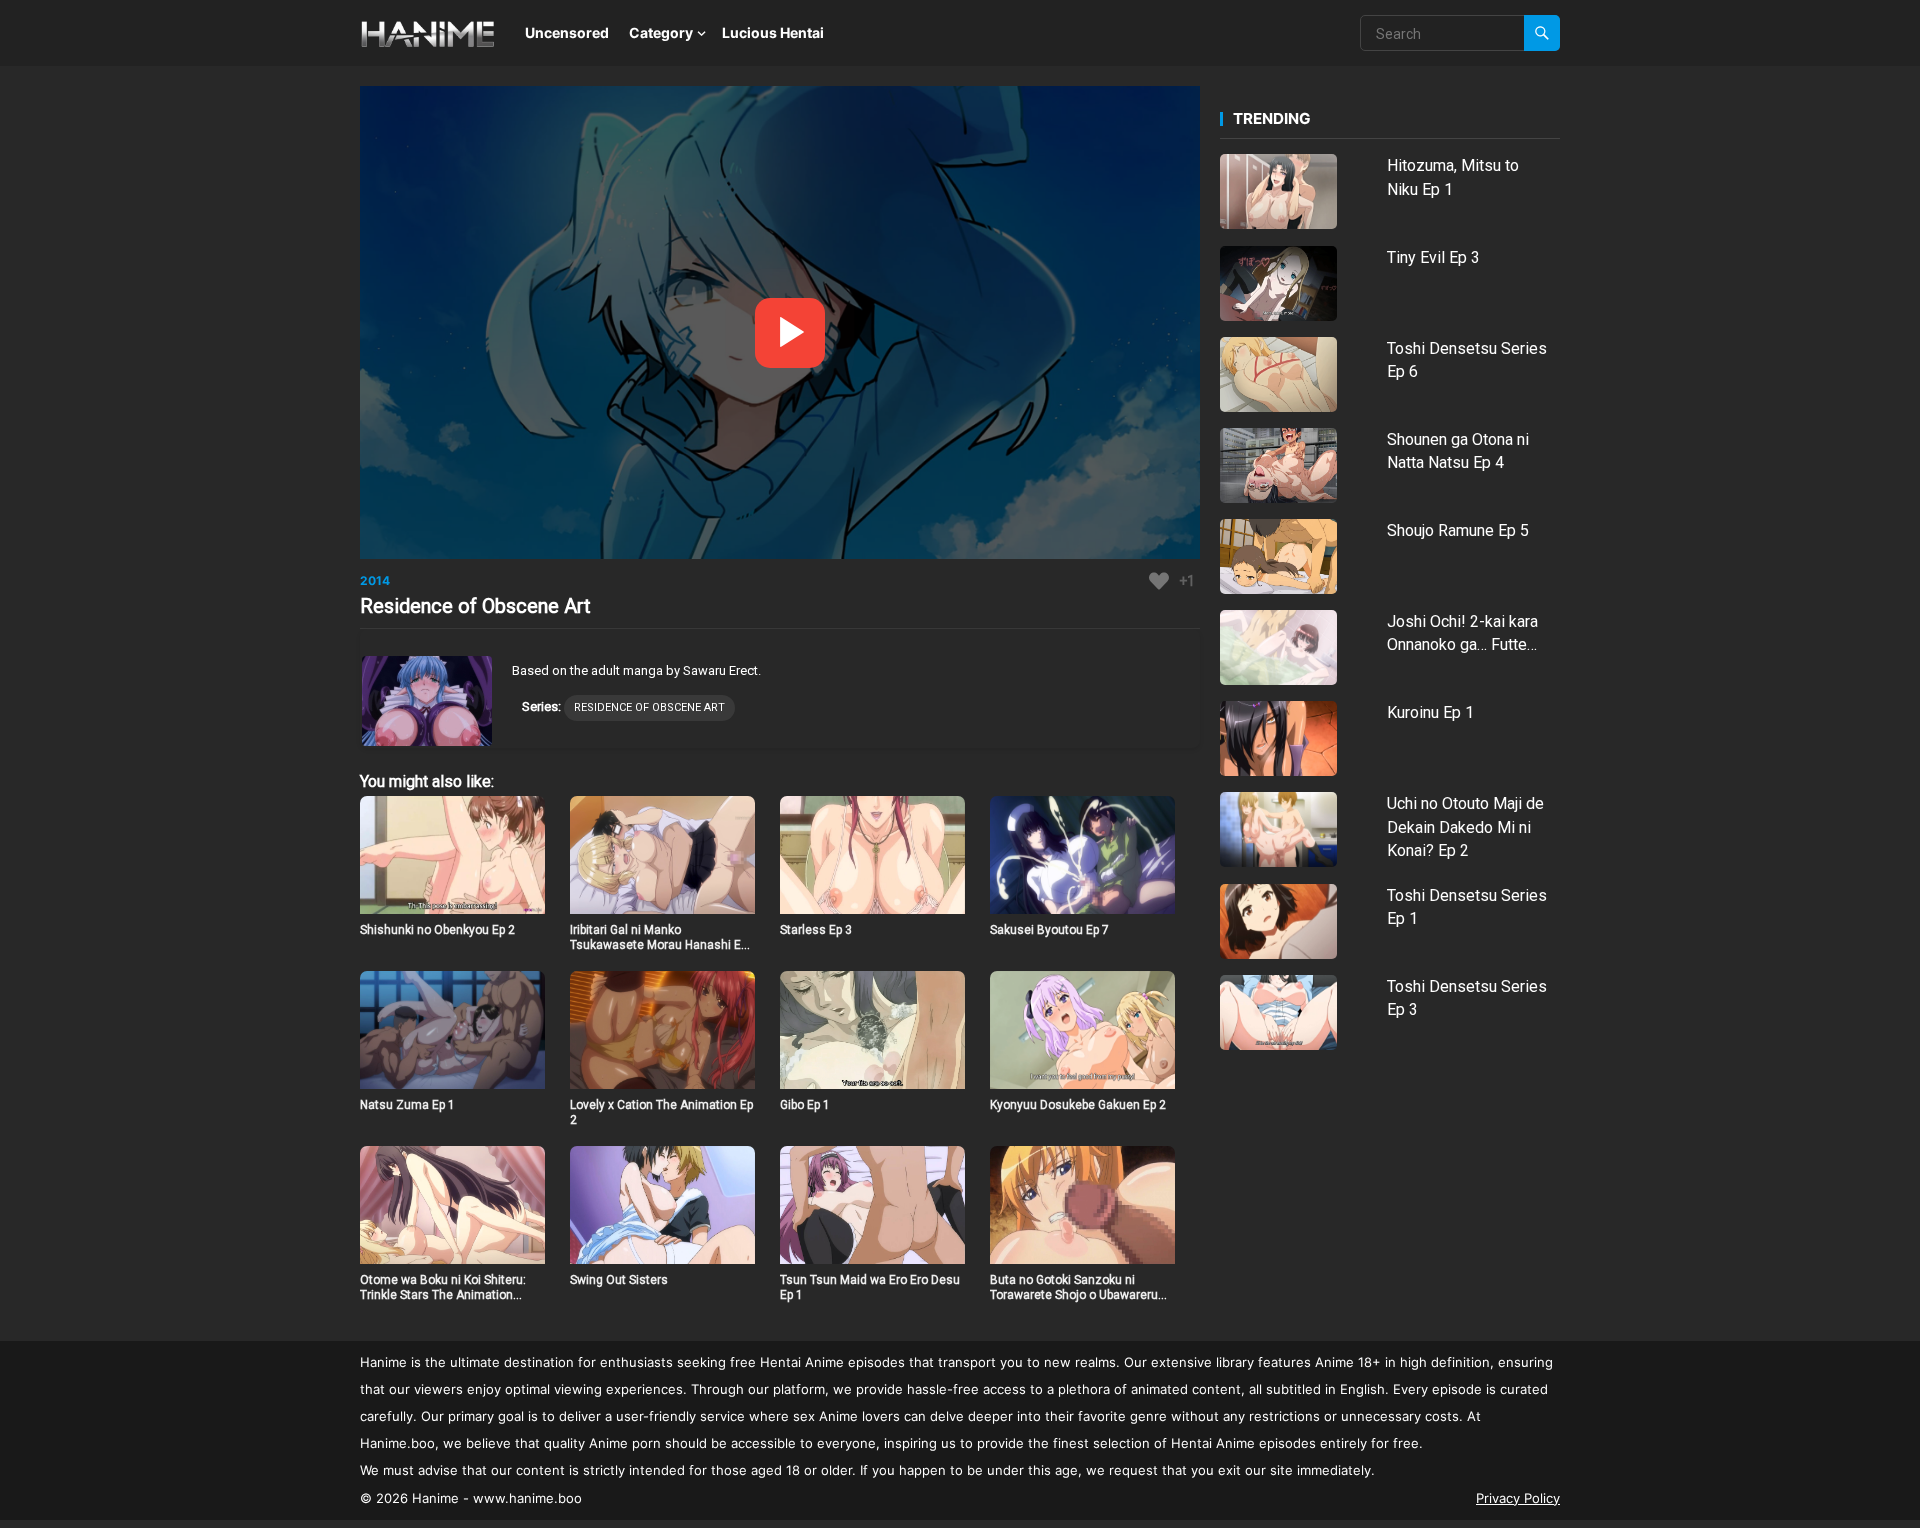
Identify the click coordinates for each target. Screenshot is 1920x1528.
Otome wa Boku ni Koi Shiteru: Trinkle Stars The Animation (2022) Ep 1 (443, 1295)
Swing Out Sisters (619, 1280)
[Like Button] (1159, 581)
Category (661, 32)
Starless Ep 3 (816, 930)
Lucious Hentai (773, 32)
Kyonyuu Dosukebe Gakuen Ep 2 (1078, 1105)
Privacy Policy (1518, 1498)
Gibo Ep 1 (805, 1105)
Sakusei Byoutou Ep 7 (1049, 930)
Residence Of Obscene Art (649, 707)
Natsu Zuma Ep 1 (407, 1105)
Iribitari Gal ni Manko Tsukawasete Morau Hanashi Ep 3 (658, 945)
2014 (375, 580)
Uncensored (567, 32)
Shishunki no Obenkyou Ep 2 (437, 930)
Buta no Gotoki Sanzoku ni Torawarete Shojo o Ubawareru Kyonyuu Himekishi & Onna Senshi (1074, 1303)
